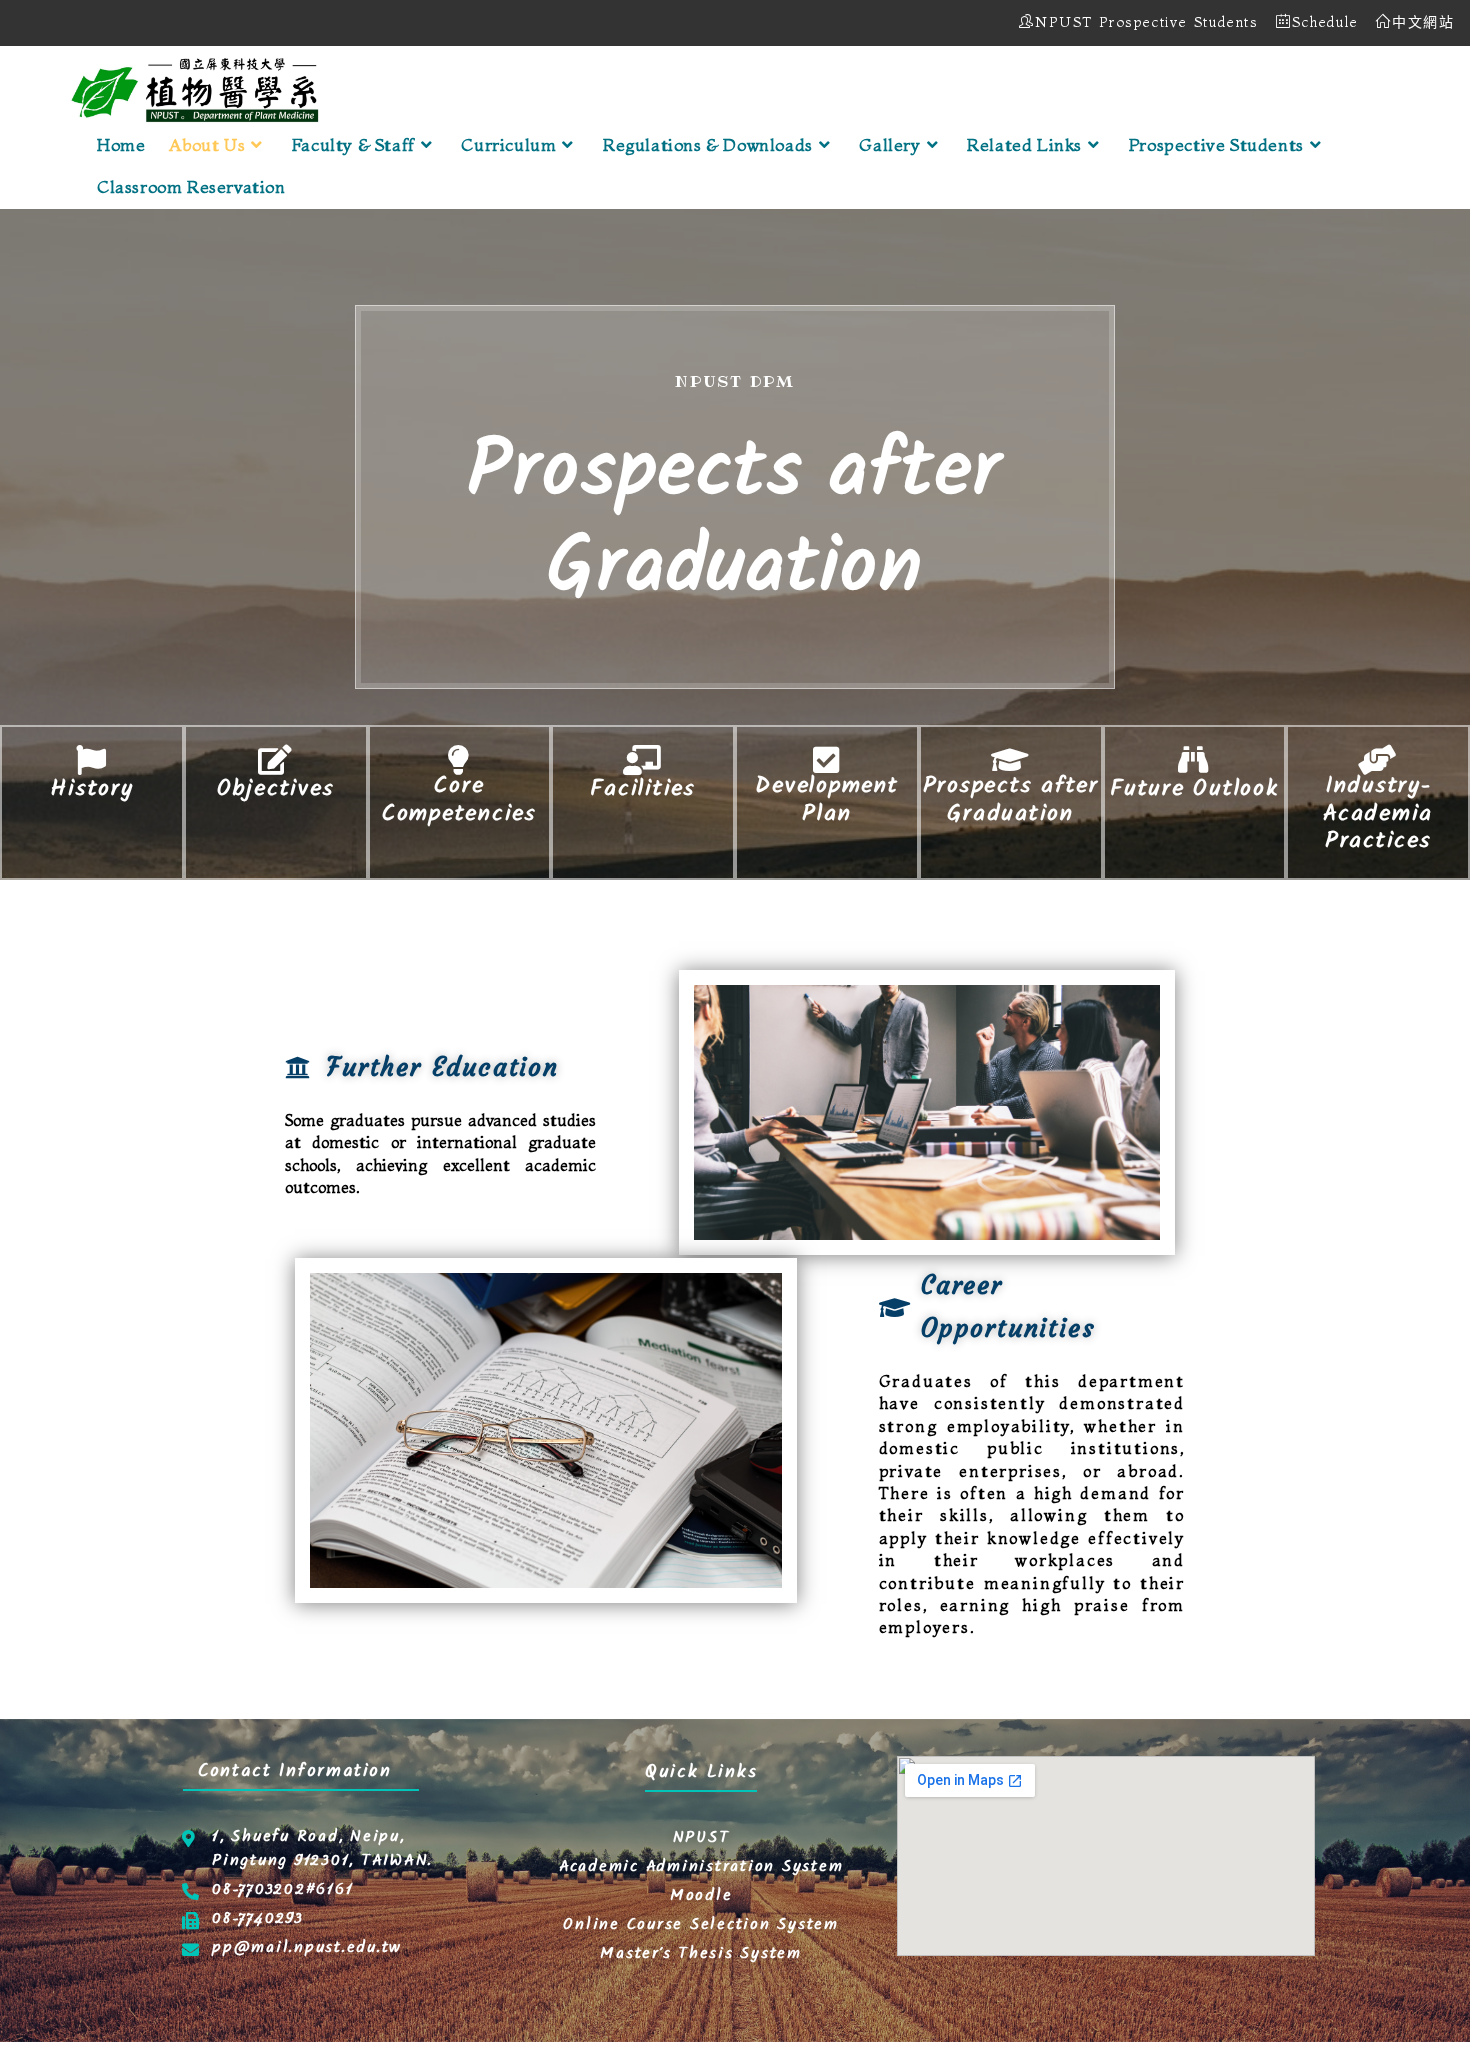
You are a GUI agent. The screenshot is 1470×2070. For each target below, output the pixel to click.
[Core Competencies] (459, 760)
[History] (92, 760)
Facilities (643, 791)
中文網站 (1423, 22)
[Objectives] (276, 760)
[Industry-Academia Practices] (1378, 760)
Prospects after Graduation (1011, 802)
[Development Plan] (827, 760)
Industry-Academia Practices (1378, 816)
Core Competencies (459, 802)
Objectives (276, 791)
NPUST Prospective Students (1147, 22)
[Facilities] (643, 760)
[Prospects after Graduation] (1011, 760)
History (91, 791)
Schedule (1325, 22)
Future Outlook (1194, 791)
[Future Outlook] (1194, 760)
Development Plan (826, 802)
